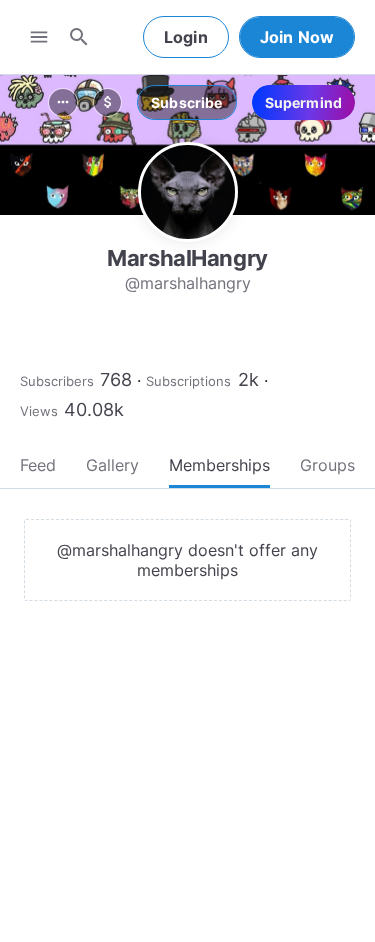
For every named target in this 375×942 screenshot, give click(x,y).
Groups (327, 465)
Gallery (112, 465)
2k (248, 379)
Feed (38, 465)
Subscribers (57, 381)
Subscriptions (188, 381)
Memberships (219, 465)
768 (116, 379)
